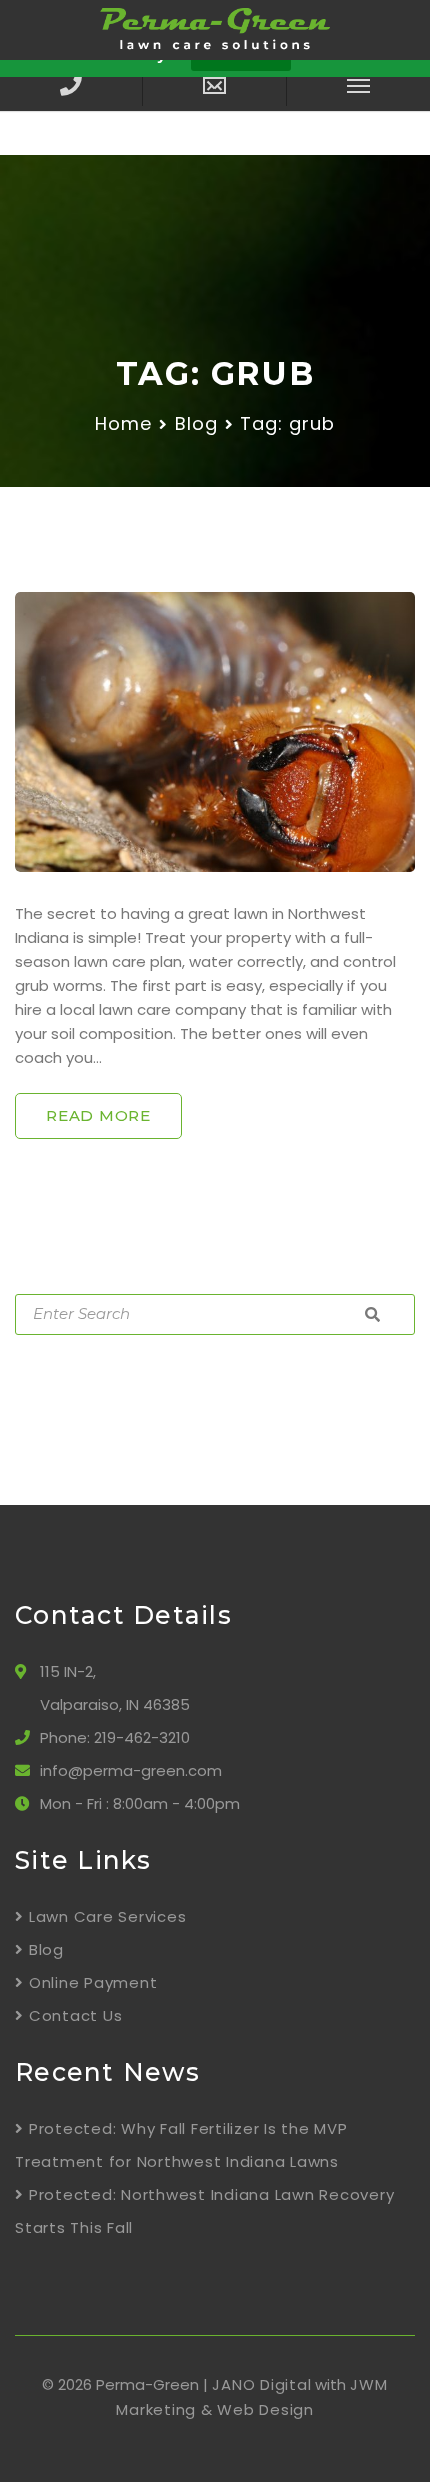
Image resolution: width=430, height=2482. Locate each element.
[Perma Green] (215, 28)
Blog (196, 423)
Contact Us (75, 2015)
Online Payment (93, 1982)
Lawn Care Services (107, 1916)
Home (123, 423)
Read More (98, 1115)
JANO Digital (261, 2384)
